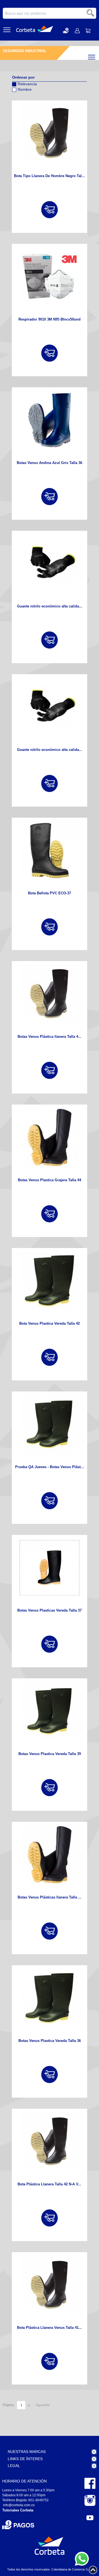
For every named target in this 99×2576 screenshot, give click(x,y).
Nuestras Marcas (27, 2452)
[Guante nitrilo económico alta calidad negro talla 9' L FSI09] (50, 564)
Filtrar (96, 56)
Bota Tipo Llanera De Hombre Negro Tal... (50, 176)
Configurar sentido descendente (16, 97)
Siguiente (43, 2405)
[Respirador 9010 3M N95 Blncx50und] (50, 277)
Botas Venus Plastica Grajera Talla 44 (50, 1180)
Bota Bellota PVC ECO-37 (50, 893)
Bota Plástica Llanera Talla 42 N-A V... (50, 2184)
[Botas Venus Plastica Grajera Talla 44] (50, 1137)
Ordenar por (23, 77)
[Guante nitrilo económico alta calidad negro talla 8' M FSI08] (50, 707)
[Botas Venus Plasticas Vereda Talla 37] (50, 1568)
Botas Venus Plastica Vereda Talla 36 (50, 2041)
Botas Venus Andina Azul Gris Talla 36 (50, 463)
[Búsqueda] (91, 13)
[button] (66, 30)
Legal (14, 2466)
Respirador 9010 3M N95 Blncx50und (50, 319)
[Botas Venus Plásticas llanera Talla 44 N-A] (50, 1855)
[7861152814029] (50, 1281)
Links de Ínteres (25, 2459)
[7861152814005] (50, 1424)
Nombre (25, 89)
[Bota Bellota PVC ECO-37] (50, 850)
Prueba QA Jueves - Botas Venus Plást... (50, 1467)
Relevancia (27, 84)
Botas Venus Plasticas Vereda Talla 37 (50, 1610)
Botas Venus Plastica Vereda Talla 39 (50, 1754)
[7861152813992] (50, 1711)
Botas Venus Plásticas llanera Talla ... (50, 1897)
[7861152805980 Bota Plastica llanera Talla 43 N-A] (50, 994)
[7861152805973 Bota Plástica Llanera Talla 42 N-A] (50, 2142)
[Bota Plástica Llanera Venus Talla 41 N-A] (50, 2285)
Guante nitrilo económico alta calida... (50, 606)
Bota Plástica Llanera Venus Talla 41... (50, 2328)
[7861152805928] (50, 133)
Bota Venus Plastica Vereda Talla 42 (50, 1323)
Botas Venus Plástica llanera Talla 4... (50, 1037)
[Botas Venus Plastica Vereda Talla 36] (50, 1998)
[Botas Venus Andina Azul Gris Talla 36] (50, 420)
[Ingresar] (50, 210)
